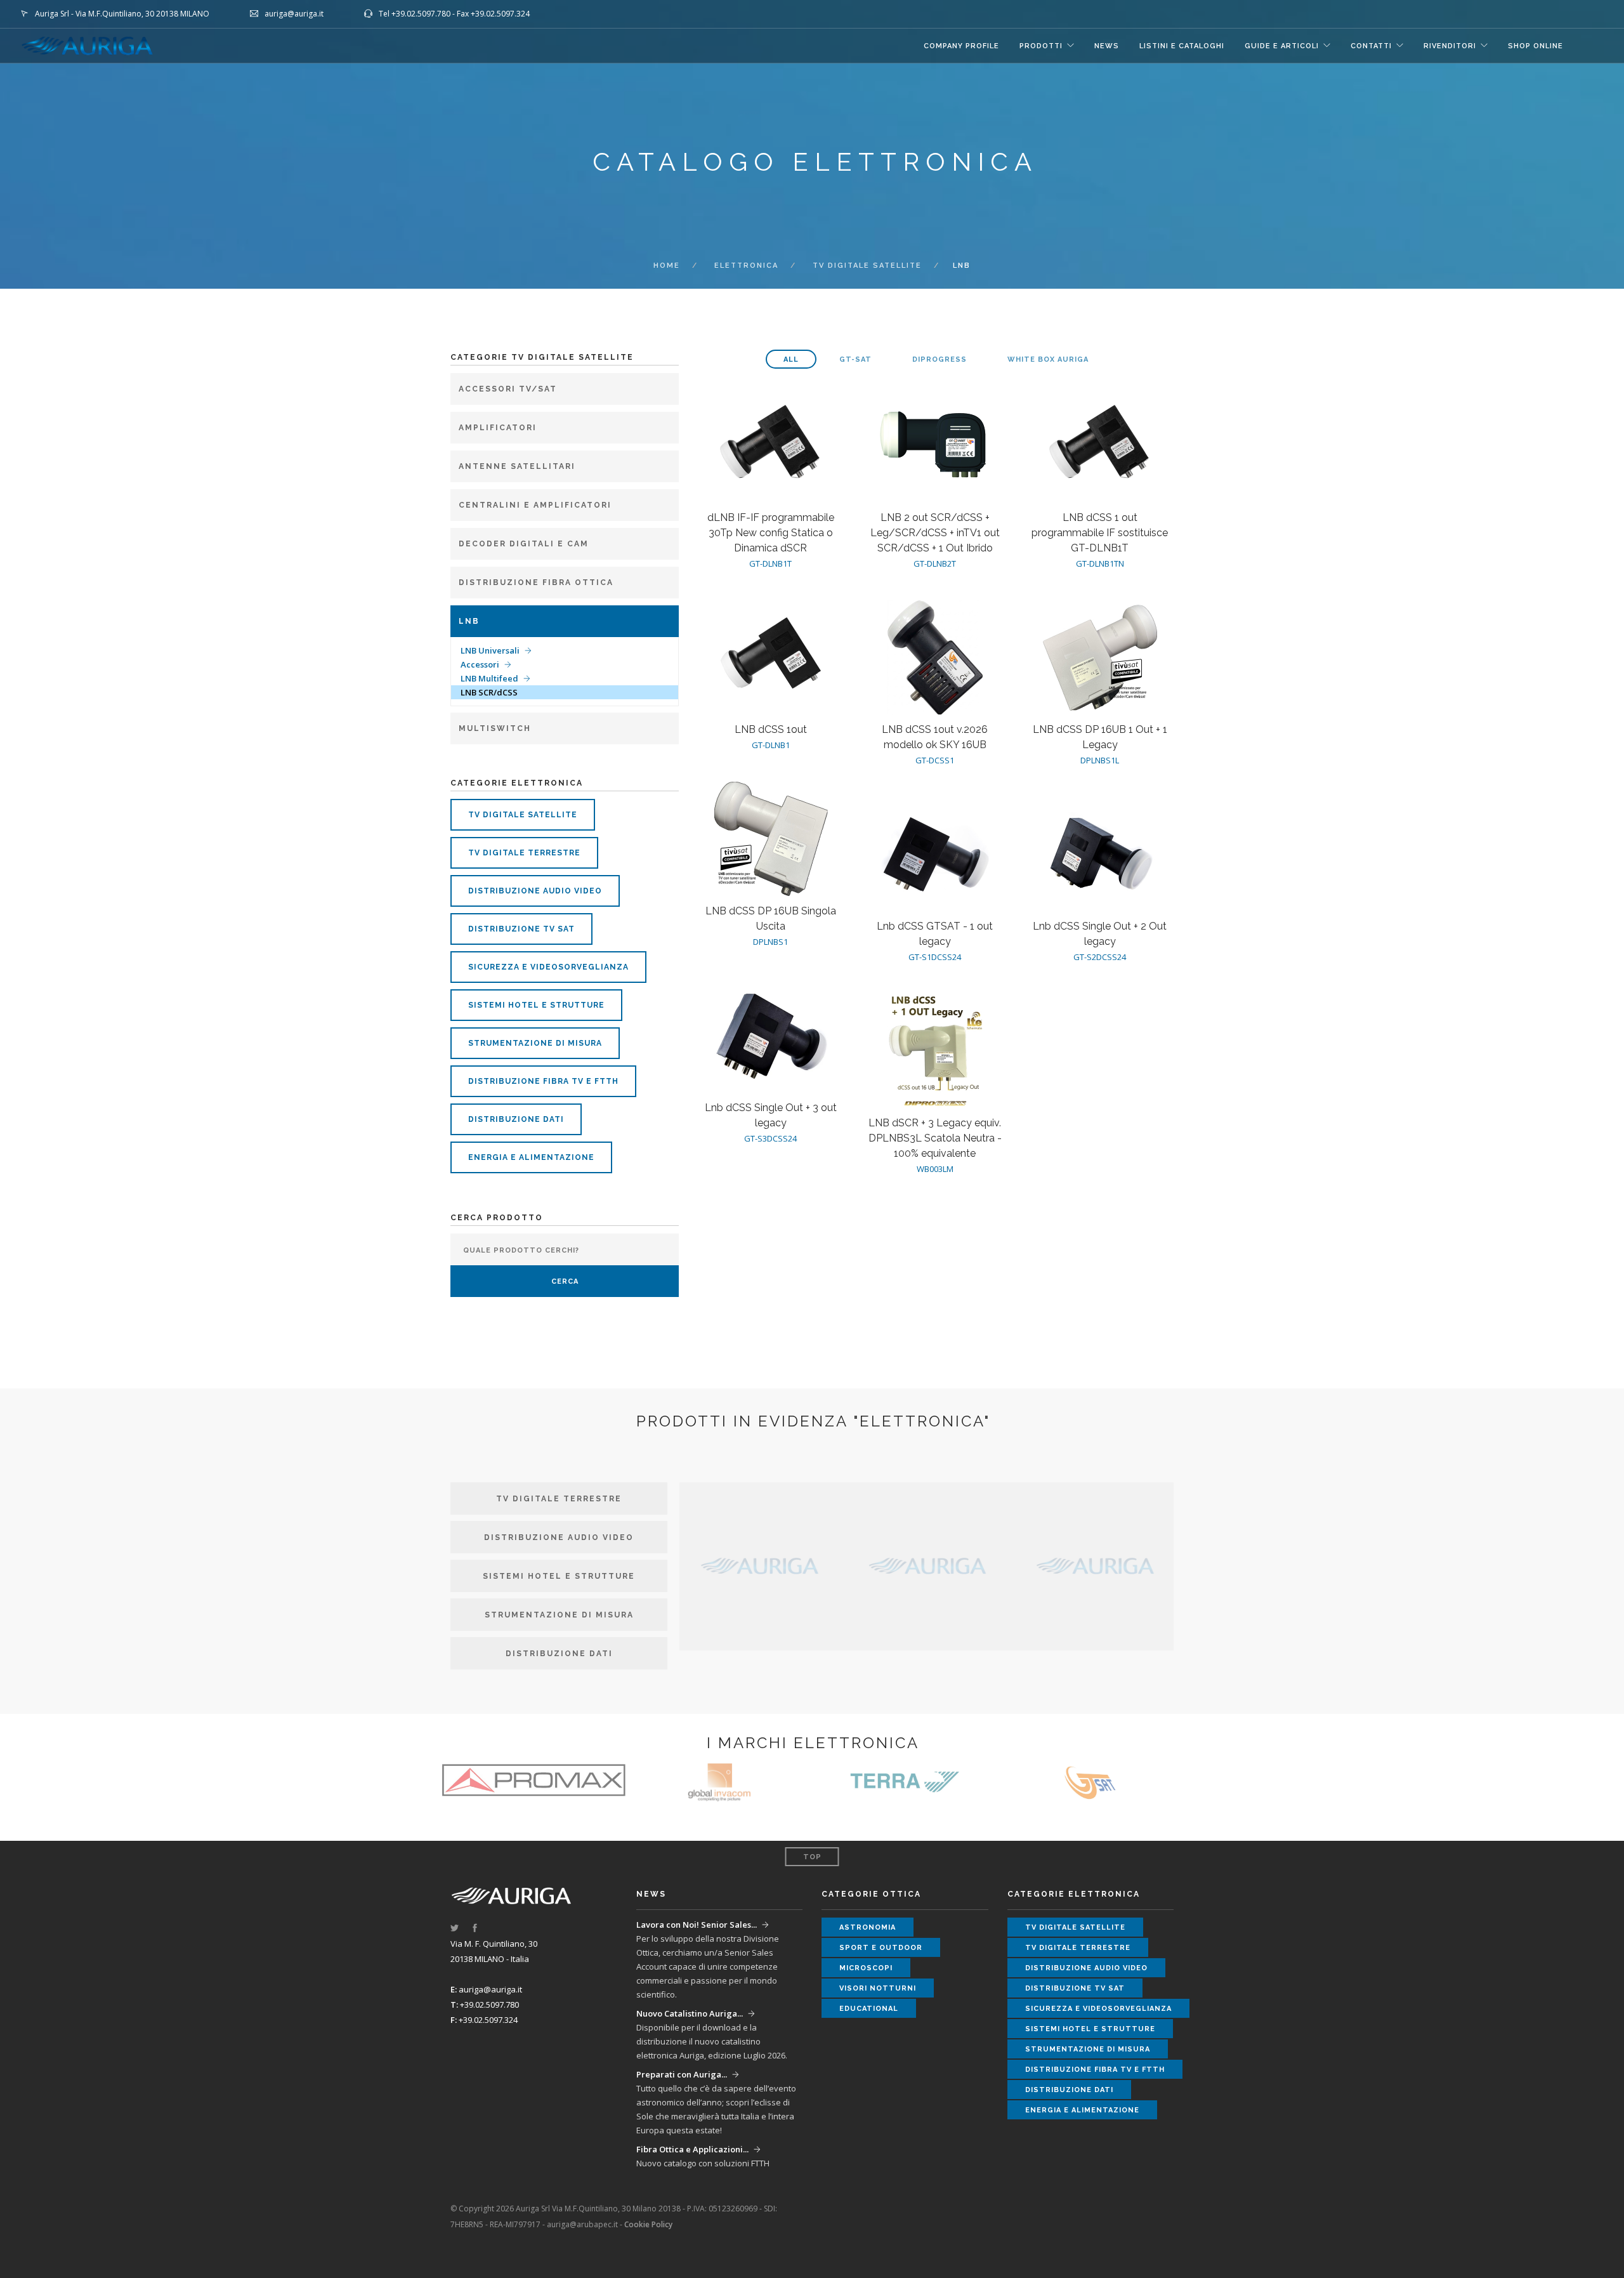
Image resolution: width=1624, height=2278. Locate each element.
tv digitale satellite (867, 266)
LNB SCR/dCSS (489, 692)
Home (667, 266)
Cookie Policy (648, 2224)
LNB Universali (490, 650)
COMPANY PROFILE (961, 46)
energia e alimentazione (531, 1157)
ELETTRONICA (746, 266)
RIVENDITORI (1450, 46)
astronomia (868, 1927)
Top (812, 1857)
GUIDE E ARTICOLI (1282, 46)
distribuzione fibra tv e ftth (543, 1081)
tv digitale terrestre (524, 853)
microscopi (866, 1968)
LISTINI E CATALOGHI (1182, 46)
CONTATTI (1371, 46)
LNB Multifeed (489, 678)
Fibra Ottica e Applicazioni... (692, 2149)
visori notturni (878, 1988)
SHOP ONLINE (1536, 46)
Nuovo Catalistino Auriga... (690, 2013)
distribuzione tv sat (521, 929)
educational (869, 2009)
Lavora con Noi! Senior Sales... (697, 1925)
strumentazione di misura (535, 1043)
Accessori (480, 664)
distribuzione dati (516, 1119)
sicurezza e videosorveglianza (548, 967)
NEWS (1107, 46)
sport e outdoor (881, 1948)
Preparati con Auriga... (682, 2074)
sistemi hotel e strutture (536, 1005)
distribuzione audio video (535, 891)
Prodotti (1041, 46)
